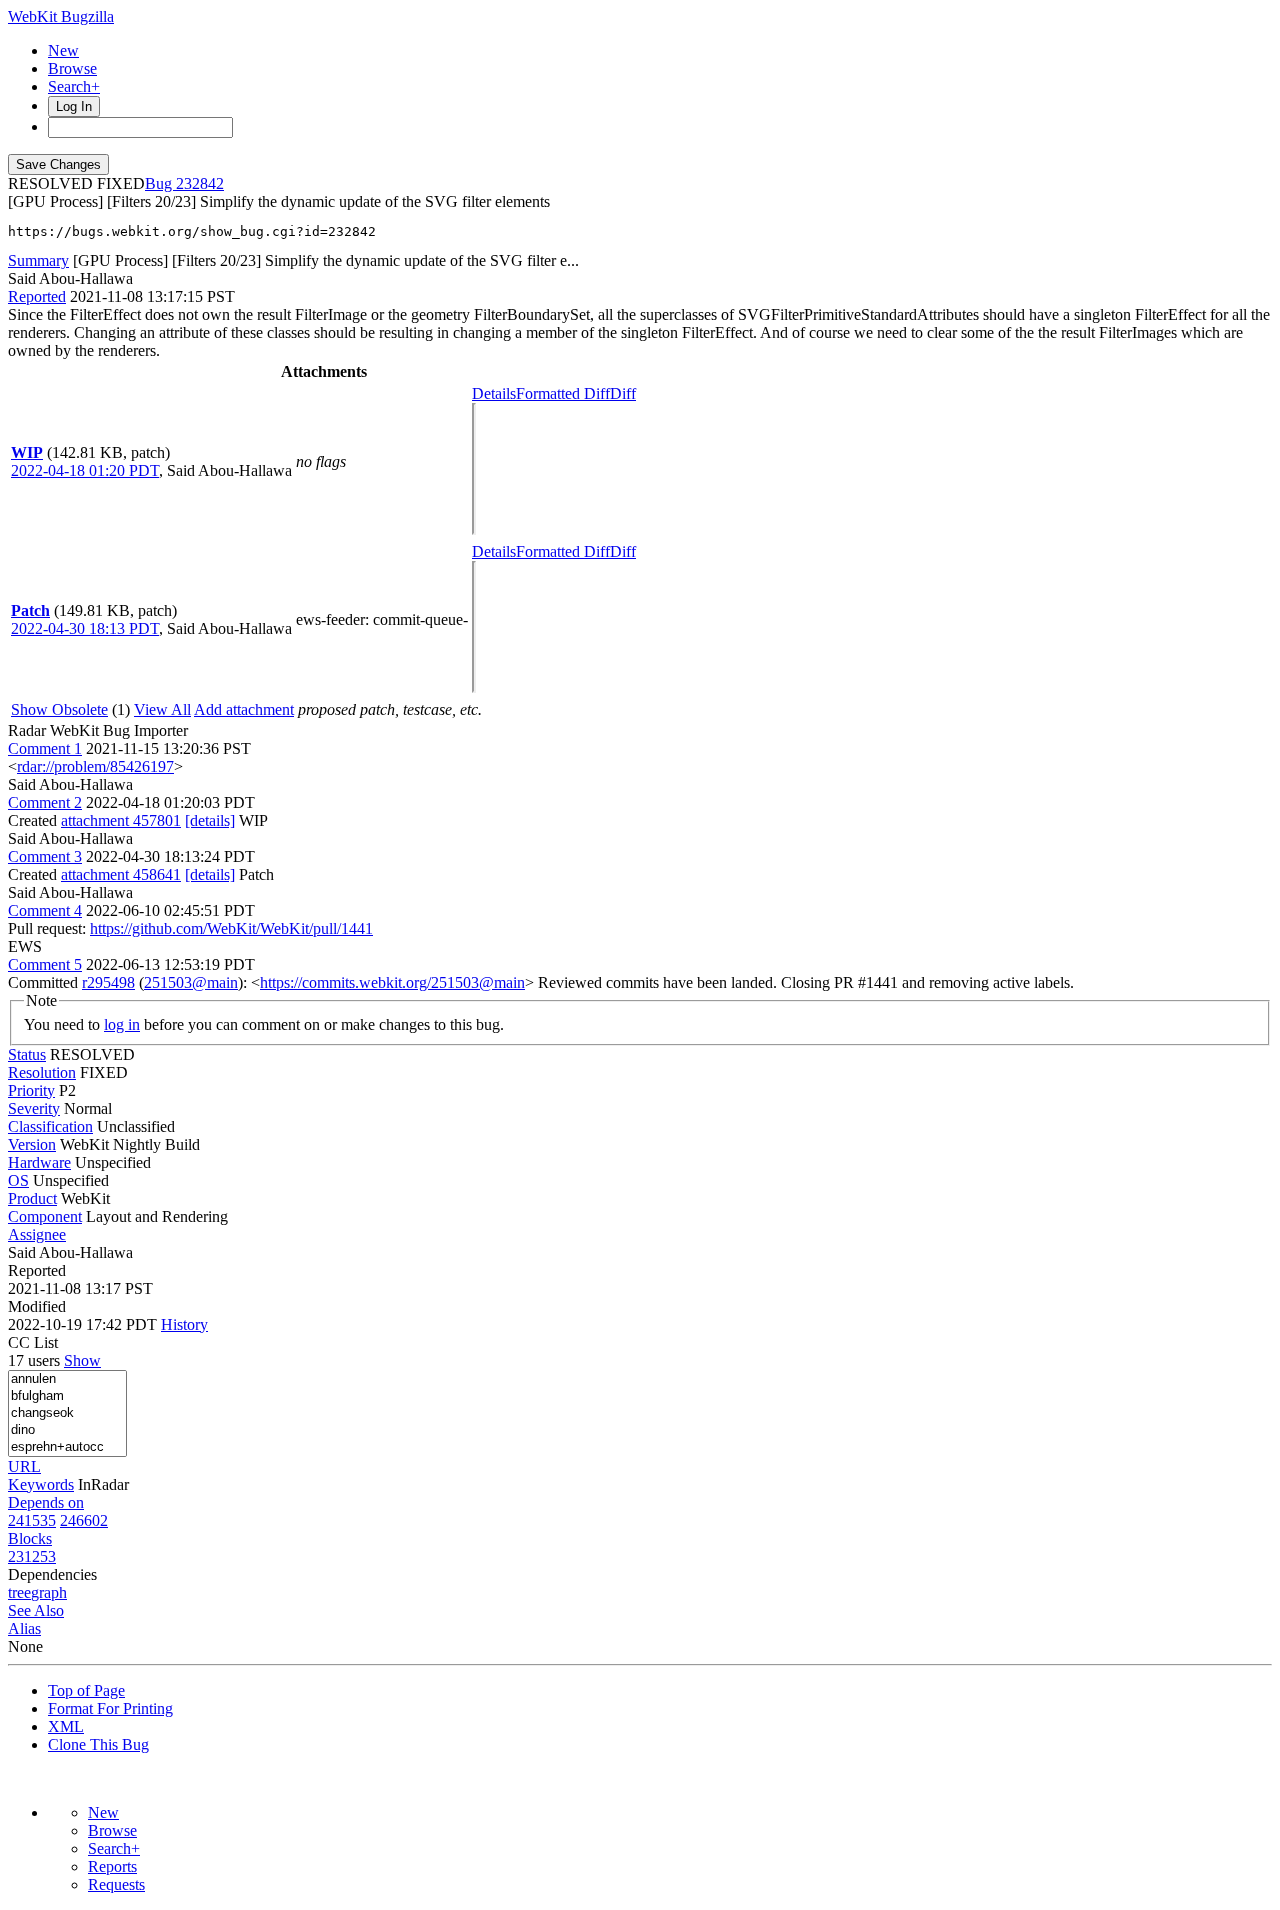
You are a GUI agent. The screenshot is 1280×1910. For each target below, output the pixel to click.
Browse (72, 68)
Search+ (74, 86)
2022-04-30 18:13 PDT (85, 628)
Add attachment (244, 709)
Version (32, 1144)
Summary (38, 260)
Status (27, 1054)
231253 (32, 1556)
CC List (33, 1342)
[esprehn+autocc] (67, 1447)
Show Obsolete (59, 709)
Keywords (41, 1484)
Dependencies (52, 1574)
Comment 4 (45, 910)
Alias (24, 1628)
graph (49, 1592)
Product (32, 1198)
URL (24, 1466)
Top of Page (86, 1690)
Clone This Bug (98, 1744)
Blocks (30, 1538)
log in (122, 1024)
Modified (37, 1306)
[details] (210, 820)
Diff (623, 393)
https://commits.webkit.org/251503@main (392, 982)
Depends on (46, 1502)
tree (19, 1592)
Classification (50, 1126)
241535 (32, 1520)
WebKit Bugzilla (61, 16)
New (63, 50)
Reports (112, 1866)
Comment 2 (45, 802)
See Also (36, 1610)
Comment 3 (45, 856)
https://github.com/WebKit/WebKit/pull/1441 (231, 928)
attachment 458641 (121, 874)
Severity (34, 1108)
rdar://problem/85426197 (95, 766)
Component (45, 1216)
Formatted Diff (563, 393)
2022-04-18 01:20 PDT (85, 470)
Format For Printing (110, 1708)
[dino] (67, 1430)
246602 (84, 1520)
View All (162, 709)
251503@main (191, 982)
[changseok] (67, 1413)
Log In (74, 106)
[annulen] (67, 1379)
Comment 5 (45, 964)
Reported (37, 296)
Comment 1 (45, 748)
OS (18, 1180)
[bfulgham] (67, 1396)
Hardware (39, 1162)
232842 (200, 183)
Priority (31, 1090)
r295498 (108, 982)
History (184, 1324)
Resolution (42, 1072)
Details (494, 393)
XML (66, 1726)
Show (82, 1360)
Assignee (37, 1234)
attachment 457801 (121, 820)
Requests (116, 1884)
